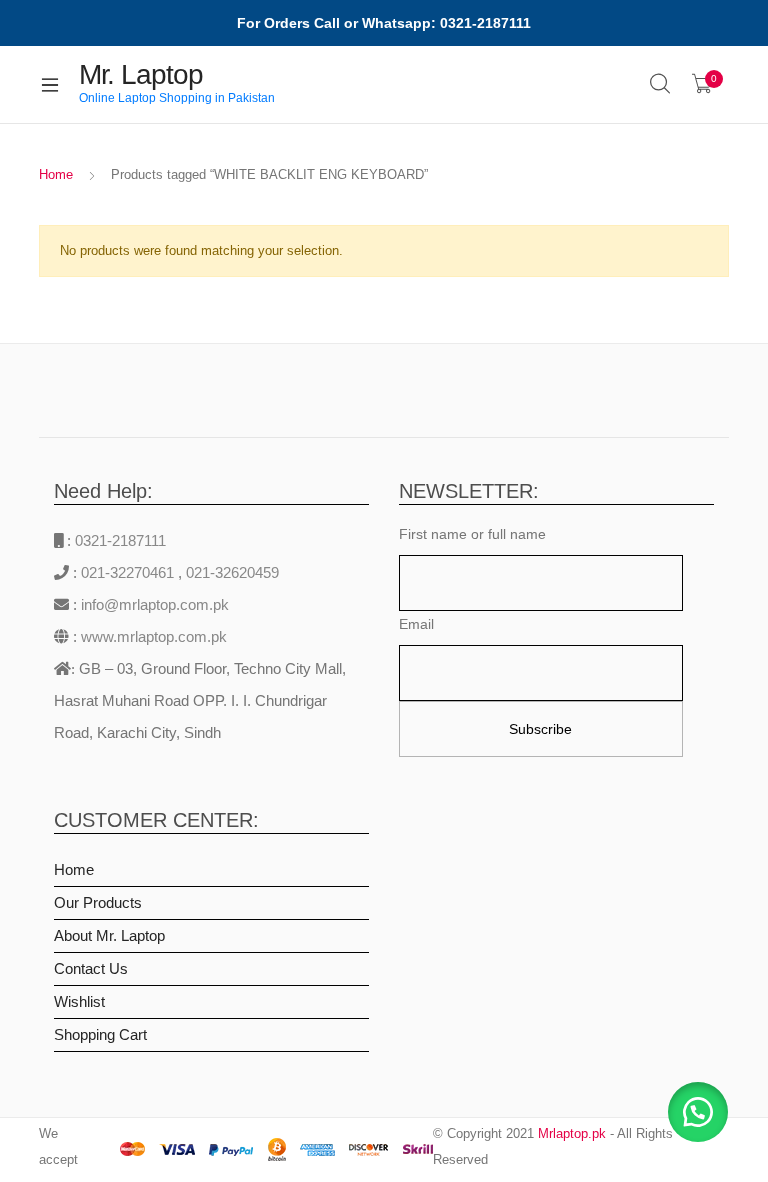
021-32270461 (129, 572)
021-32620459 (232, 572)
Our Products (98, 902)
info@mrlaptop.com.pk (153, 604)
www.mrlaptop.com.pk (152, 636)
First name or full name (472, 534)
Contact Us (91, 968)
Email (416, 624)
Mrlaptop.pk (572, 1133)
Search (661, 84)
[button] (698, 1112)
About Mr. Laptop (109, 935)
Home (56, 174)
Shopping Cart (100, 1034)
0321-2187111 (120, 540)
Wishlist (79, 1001)
